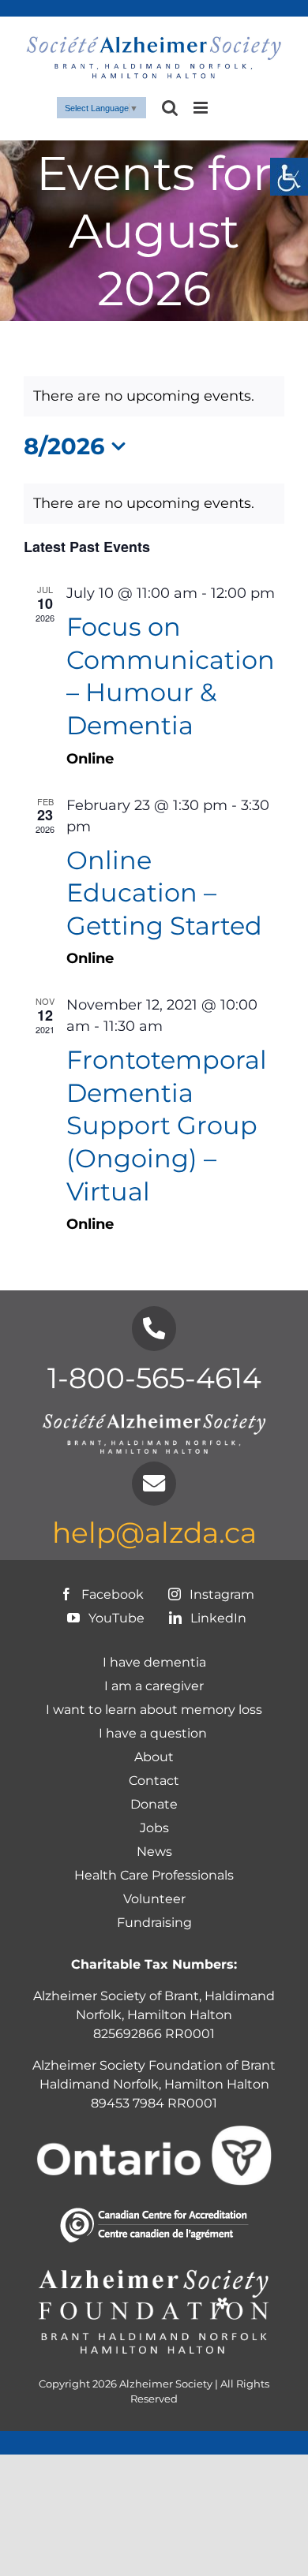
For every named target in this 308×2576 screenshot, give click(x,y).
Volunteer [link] (154, 1899)
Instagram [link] (220, 1594)
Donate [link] (154, 1804)
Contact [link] (154, 1781)
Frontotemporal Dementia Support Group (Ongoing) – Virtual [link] (167, 1125)
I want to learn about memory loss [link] (154, 1710)
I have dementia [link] (154, 1662)
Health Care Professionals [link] (154, 1875)
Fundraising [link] (154, 1923)
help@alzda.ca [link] (154, 1533)
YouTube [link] (115, 1618)
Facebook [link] (111, 1594)
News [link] (154, 1852)
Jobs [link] (154, 1828)
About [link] (154, 1757)
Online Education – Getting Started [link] (164, 893)
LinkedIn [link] (217, 1618)
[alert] (154, 504)
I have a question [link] (154, 1733)
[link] (289, 177)
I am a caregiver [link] (154, 1686)
